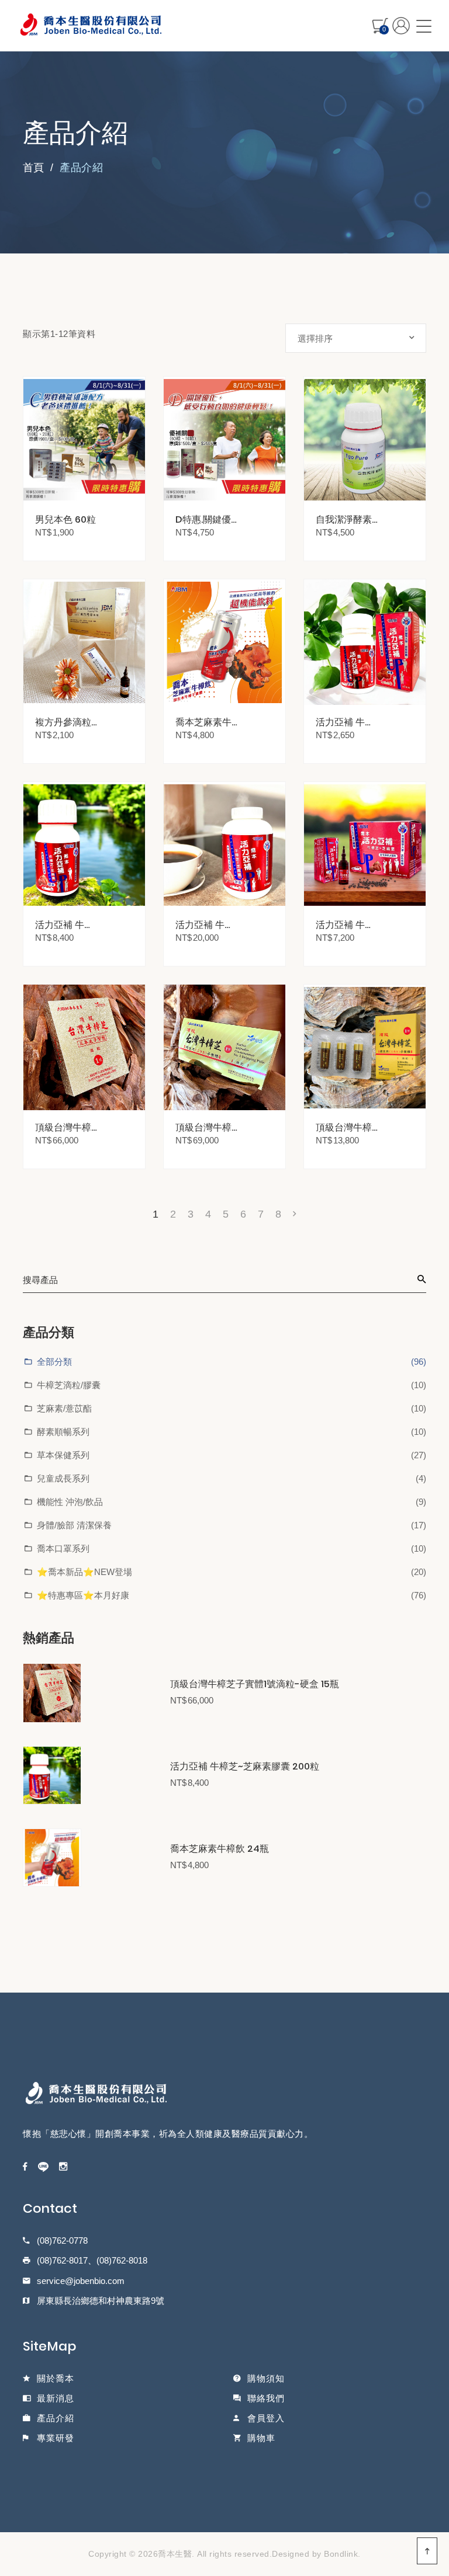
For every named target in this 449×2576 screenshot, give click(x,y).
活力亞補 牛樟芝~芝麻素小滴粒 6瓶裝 (346, 925)
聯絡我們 (266, 2398)
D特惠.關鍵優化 (203, 519)
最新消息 (56, 2398)
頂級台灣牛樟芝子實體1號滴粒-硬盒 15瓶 (255, 1684)
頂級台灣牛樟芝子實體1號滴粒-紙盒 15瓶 (205, 1127)
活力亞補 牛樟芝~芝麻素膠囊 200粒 (245, 1767)
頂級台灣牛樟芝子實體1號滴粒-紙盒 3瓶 (345, 1127)
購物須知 (266, 2378)
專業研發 (56, 2438)
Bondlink (341, 2554)
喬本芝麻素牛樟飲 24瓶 (220, 1849)
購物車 (261, 2438)
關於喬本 (56, 2378)
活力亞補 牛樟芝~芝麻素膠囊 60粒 (346, 722)
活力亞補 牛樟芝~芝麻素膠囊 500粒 (206, 925)
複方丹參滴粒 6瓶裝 (63, 722)
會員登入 (266, 2418)
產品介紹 (56, 2418)
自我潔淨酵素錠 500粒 (344, 519)
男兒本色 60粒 (65, 519)
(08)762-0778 (62, 2240)
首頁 (33, 168)
